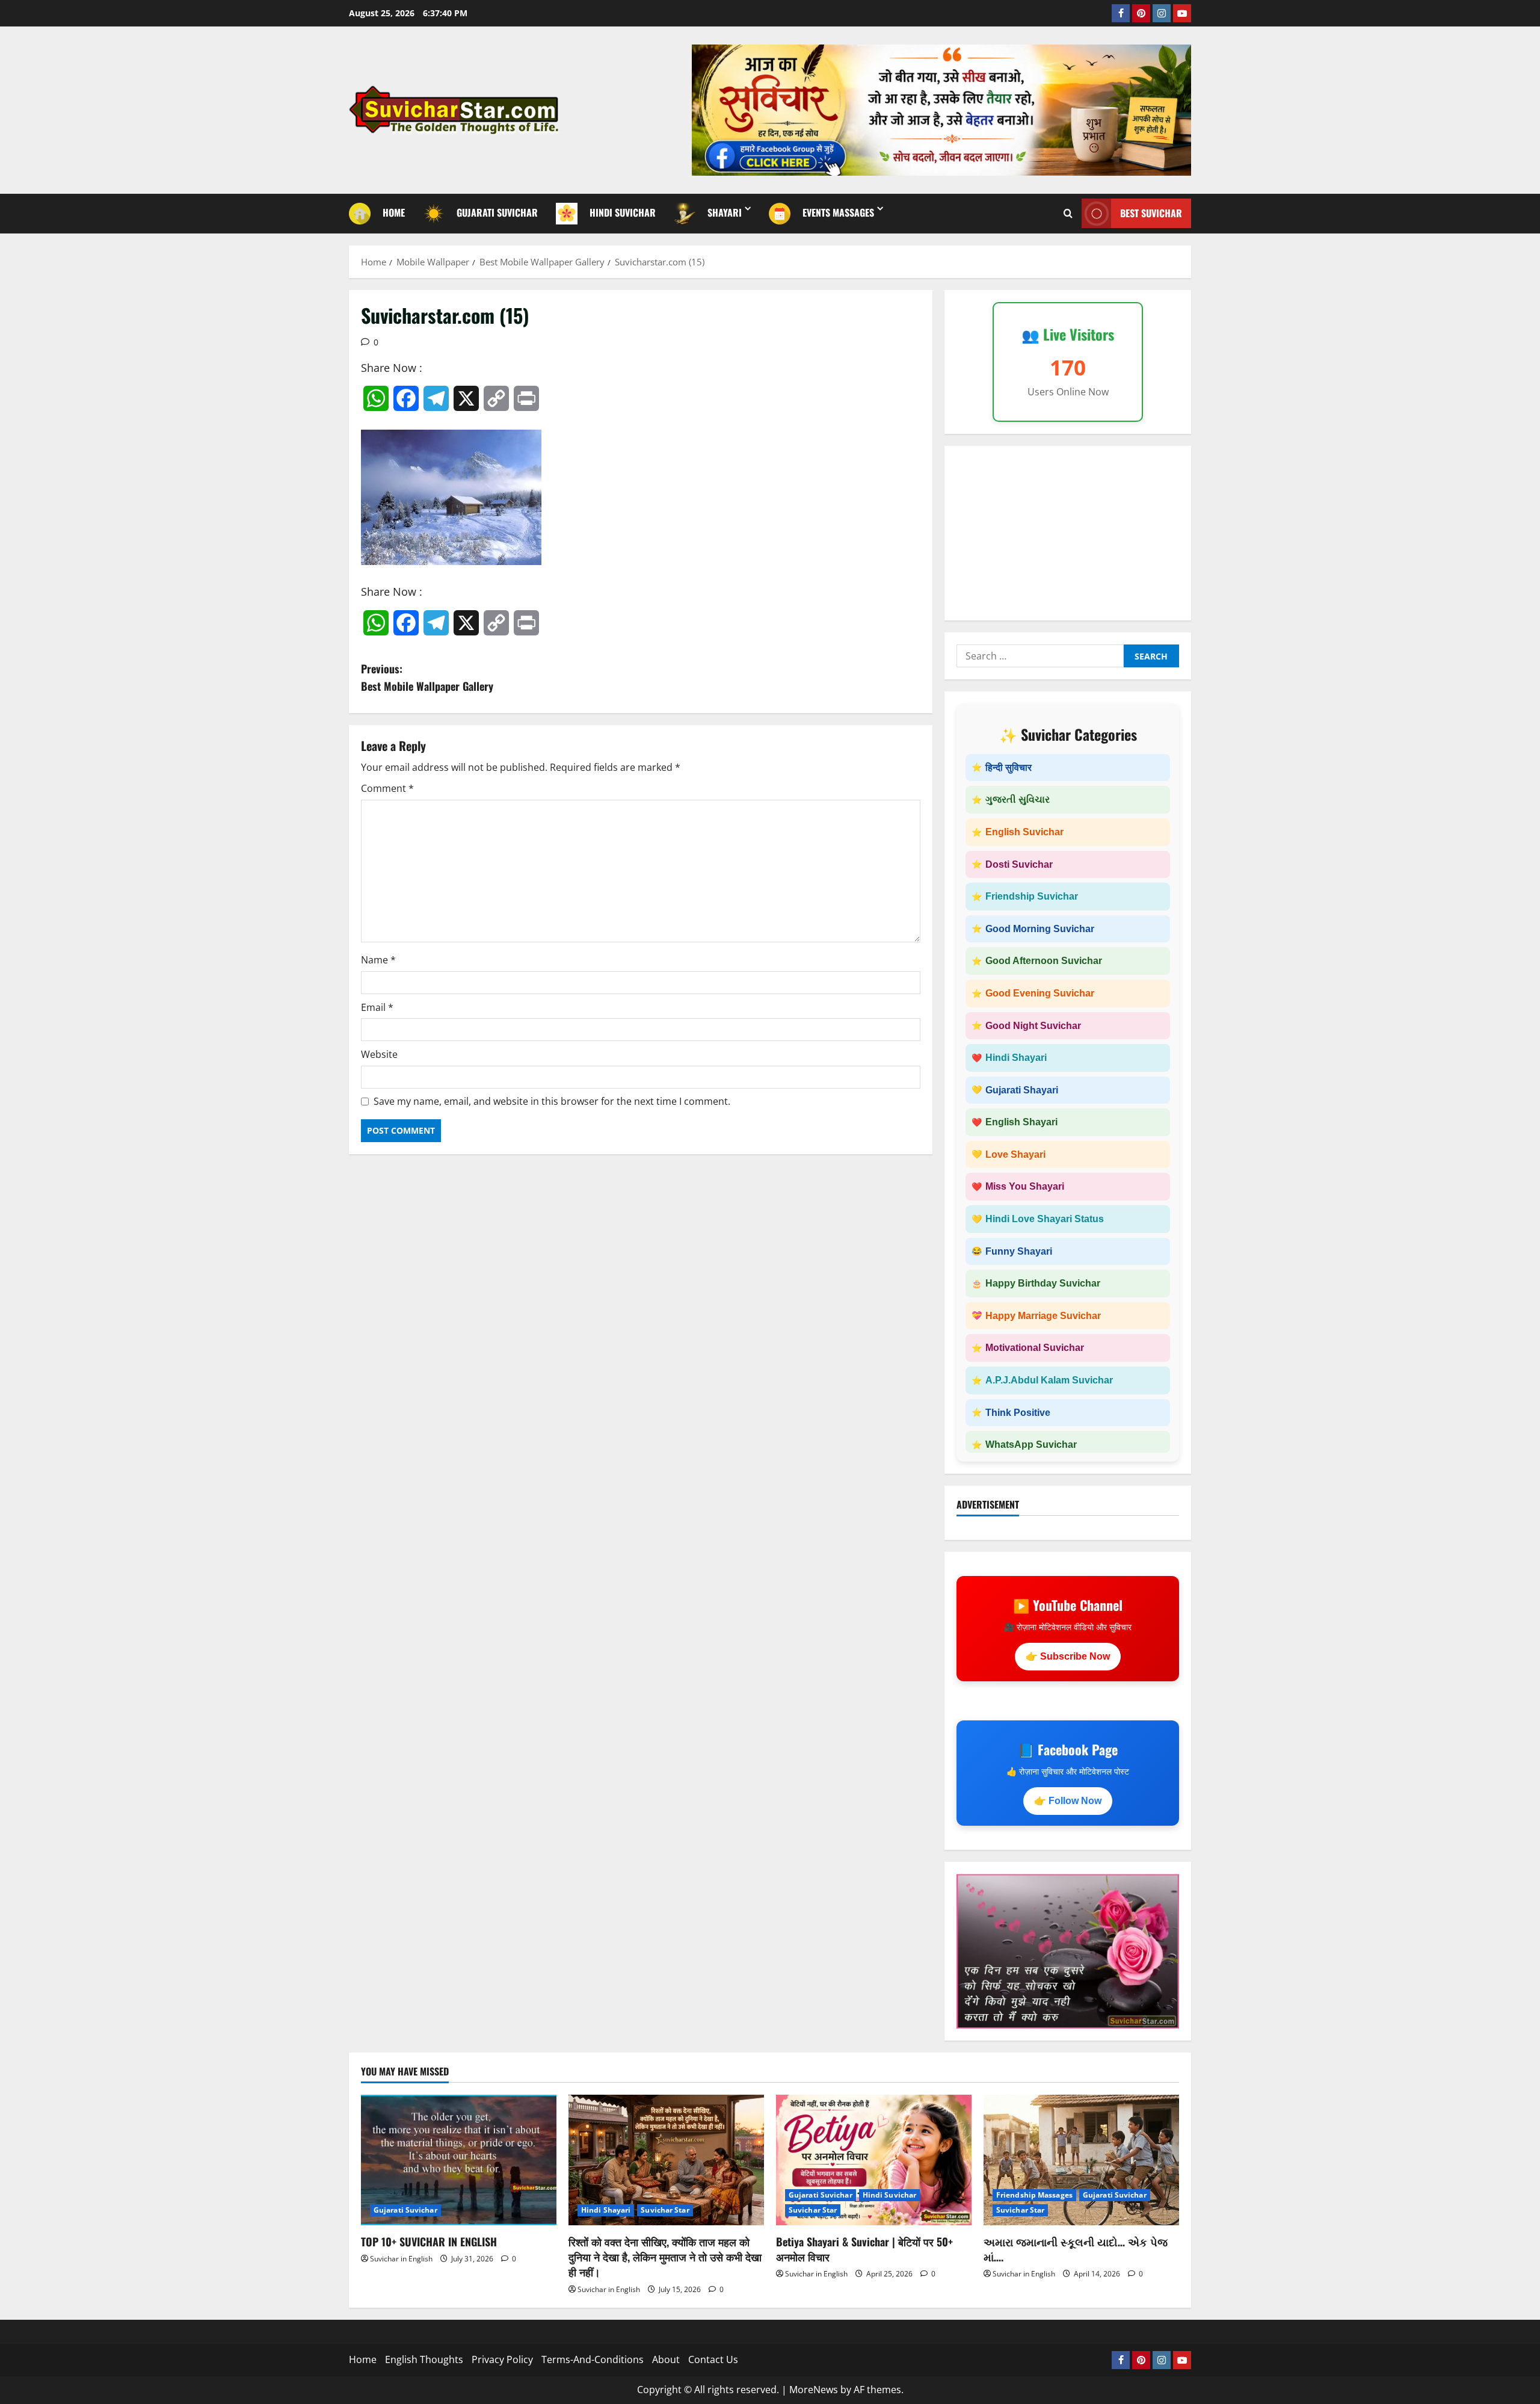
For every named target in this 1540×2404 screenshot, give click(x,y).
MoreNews (814, 2390)
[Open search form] (1068, 213)
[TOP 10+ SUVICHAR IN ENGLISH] (459, 2160)
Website (379, 1054)
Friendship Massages (1034, 2195)
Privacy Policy (502, 2359)
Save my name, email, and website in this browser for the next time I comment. (552, 1101)
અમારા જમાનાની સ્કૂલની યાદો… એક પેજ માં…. (1076, 2249)
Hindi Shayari (606, 2210)
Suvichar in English (401, 2259)
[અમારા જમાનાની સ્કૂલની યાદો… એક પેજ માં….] (1081, 2160)
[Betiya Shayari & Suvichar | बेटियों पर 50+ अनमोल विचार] (874, 2160)
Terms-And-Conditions (593, 2359)
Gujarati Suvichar (405, 2210)
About (666, 2359)
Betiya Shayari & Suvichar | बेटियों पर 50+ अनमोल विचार (864, 2249)
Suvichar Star (665, 2210)
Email (377, 1007)
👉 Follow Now (1068, 1801)
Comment (387, 788)
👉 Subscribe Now (1068, 1656)
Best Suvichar (1151, 213)
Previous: (427, 677)
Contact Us (713, 2359)
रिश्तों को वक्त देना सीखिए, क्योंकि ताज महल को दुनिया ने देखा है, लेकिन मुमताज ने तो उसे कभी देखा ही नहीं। (665, 2257)
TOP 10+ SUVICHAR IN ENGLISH (429, 2242)
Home (363, 2359)
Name (378, 960)
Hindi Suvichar (889, 2195)
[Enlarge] (1163, 1890)
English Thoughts (424, 2359)
